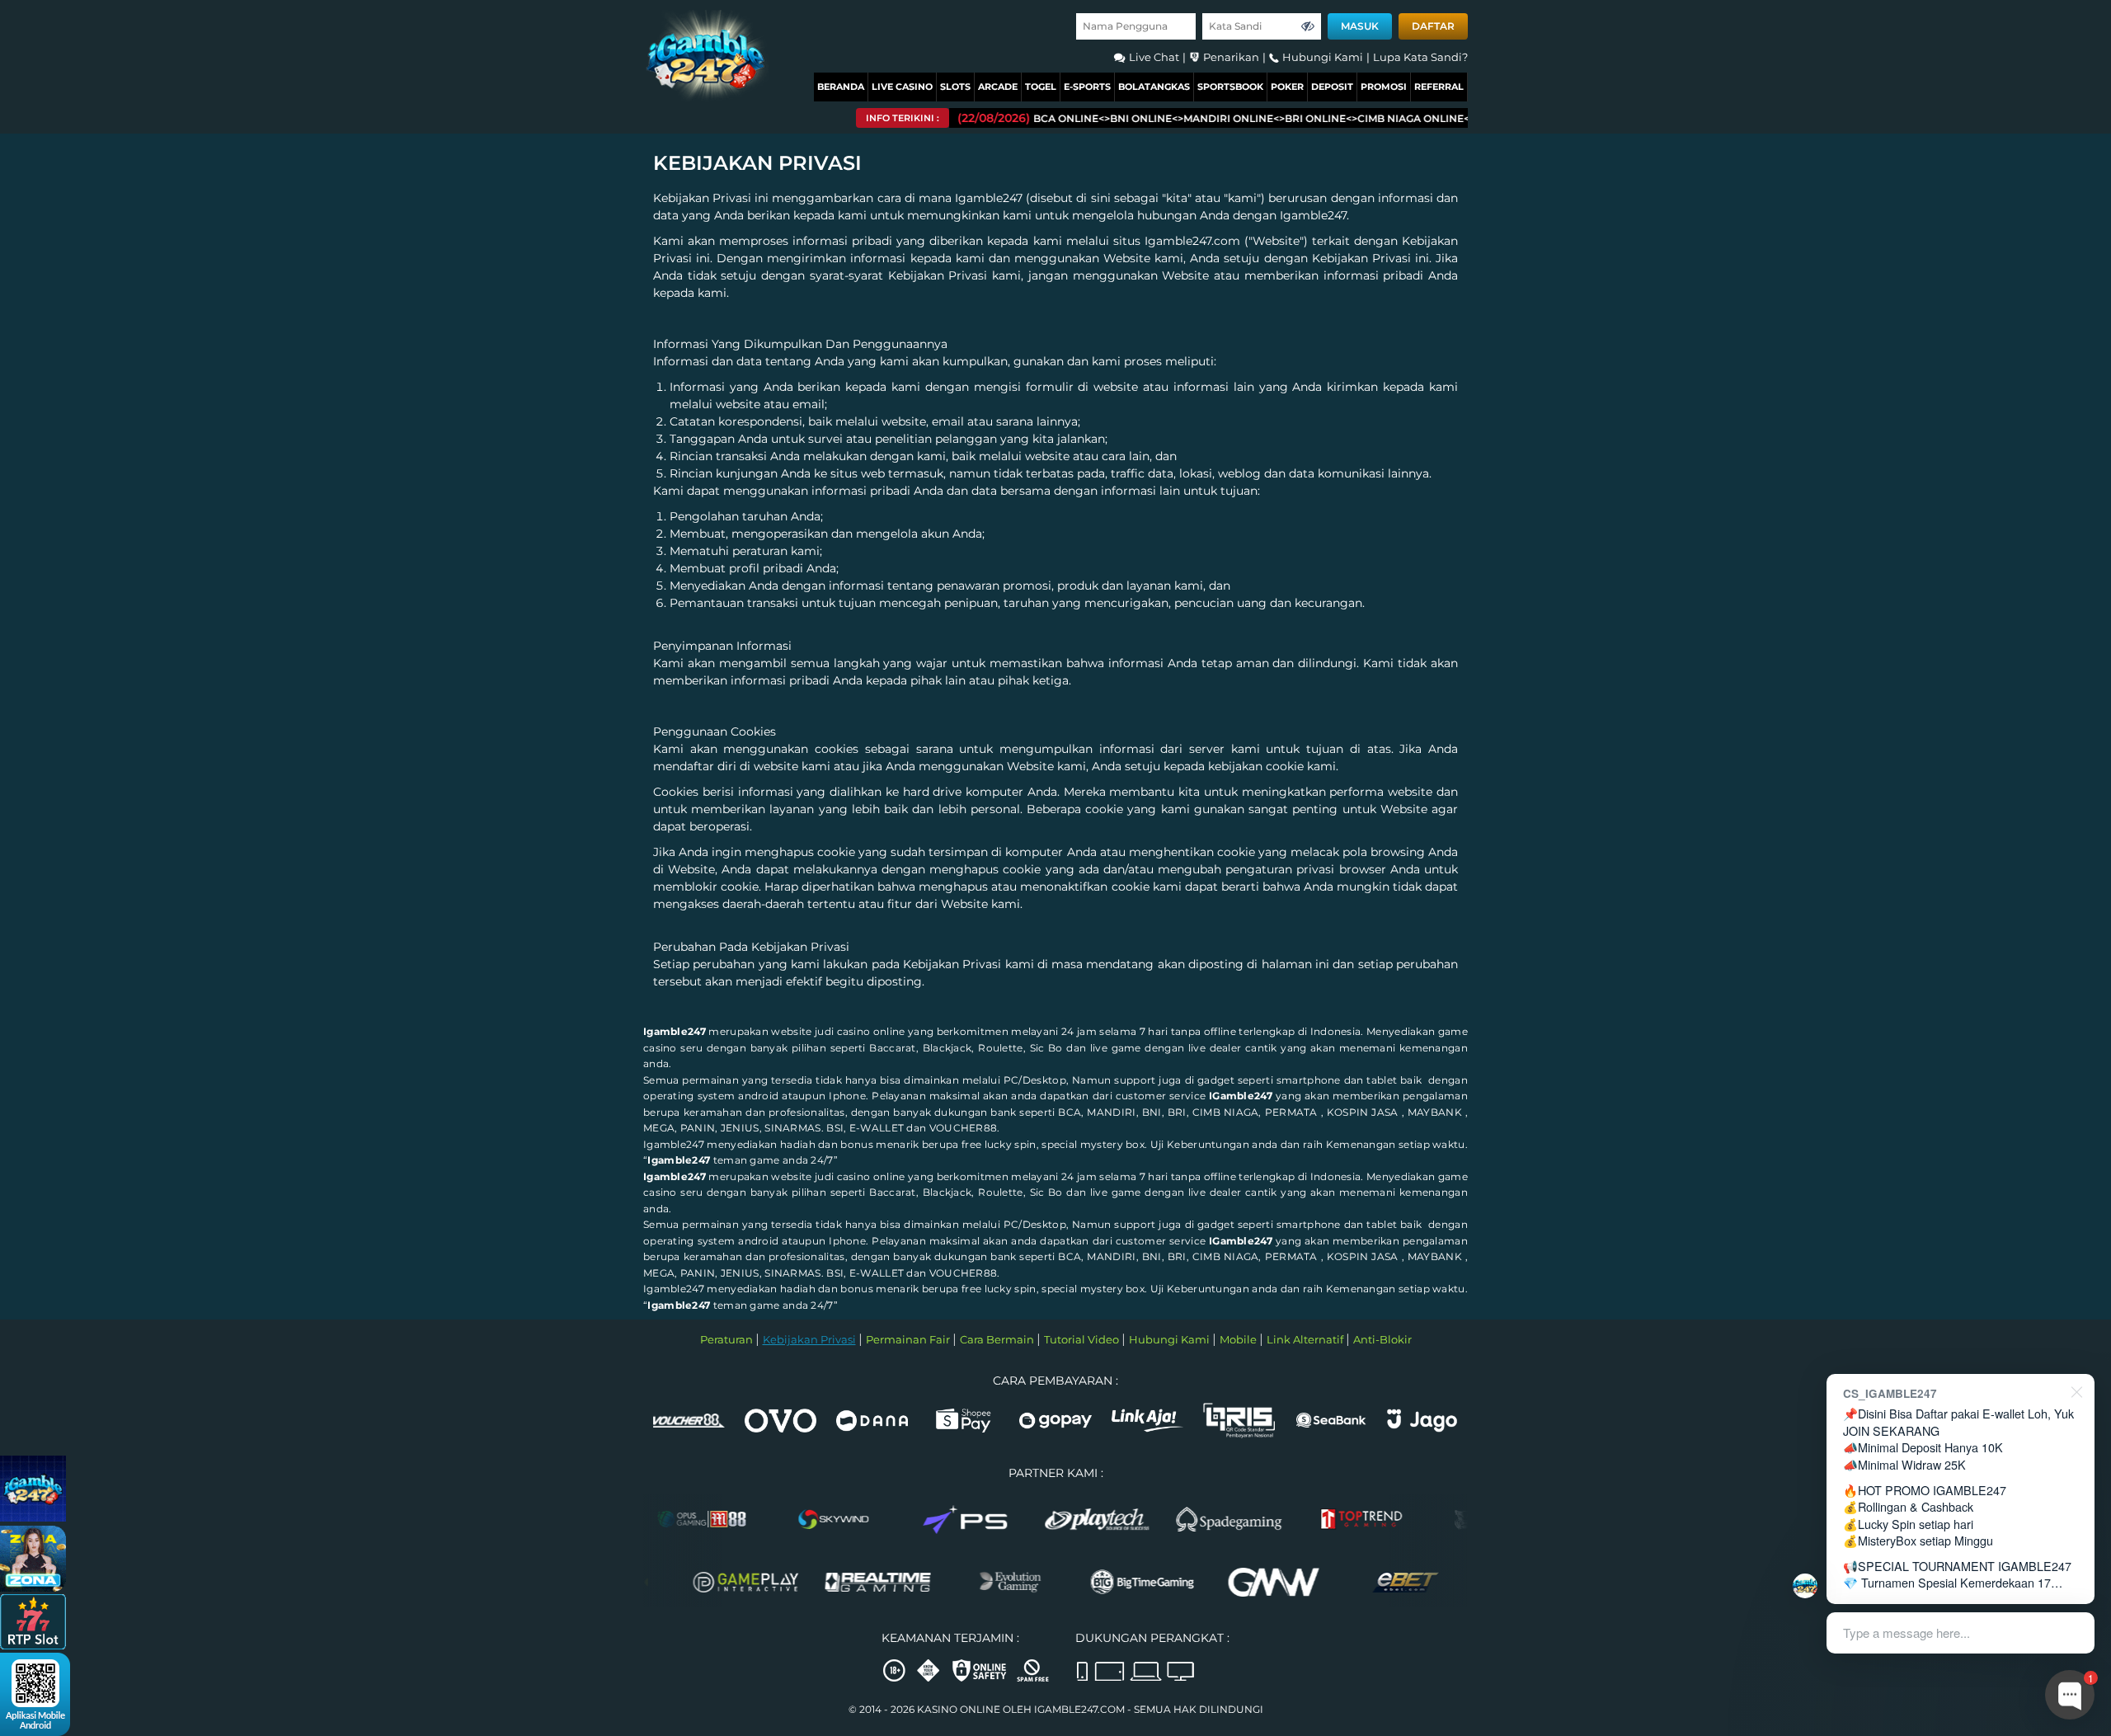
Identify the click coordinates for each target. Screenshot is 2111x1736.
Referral (1439, 87)
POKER (1287, 87)
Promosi (1384, 87)
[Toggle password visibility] (1308, 26)
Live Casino (902, 87)
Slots (955, 87)
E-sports (1087, 87)
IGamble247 (1241, 1096)
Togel (1041, 87)
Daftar (1433, 26)
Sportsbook (1230, 87)
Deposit (1332, 87)
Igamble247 (675, 1031)
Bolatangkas (1154, 87)
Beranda (841, 87)
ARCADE (998, 87)
